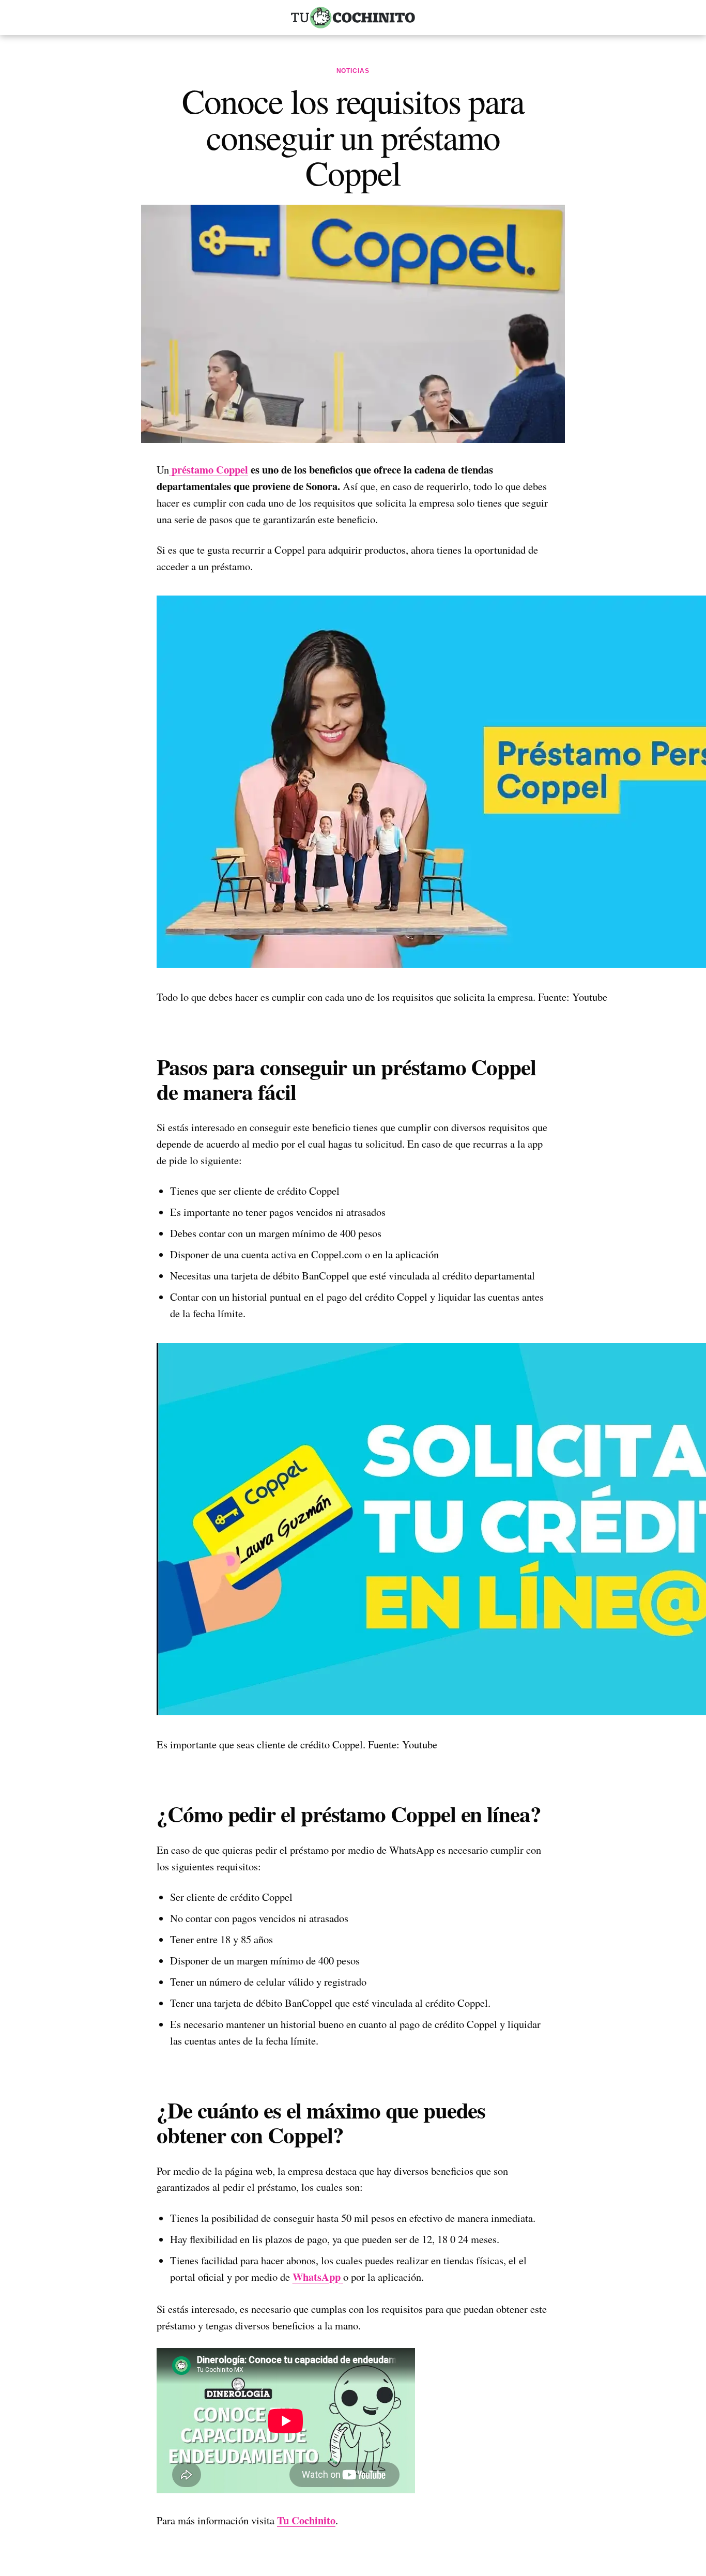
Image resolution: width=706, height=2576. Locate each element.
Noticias (353, 71)
